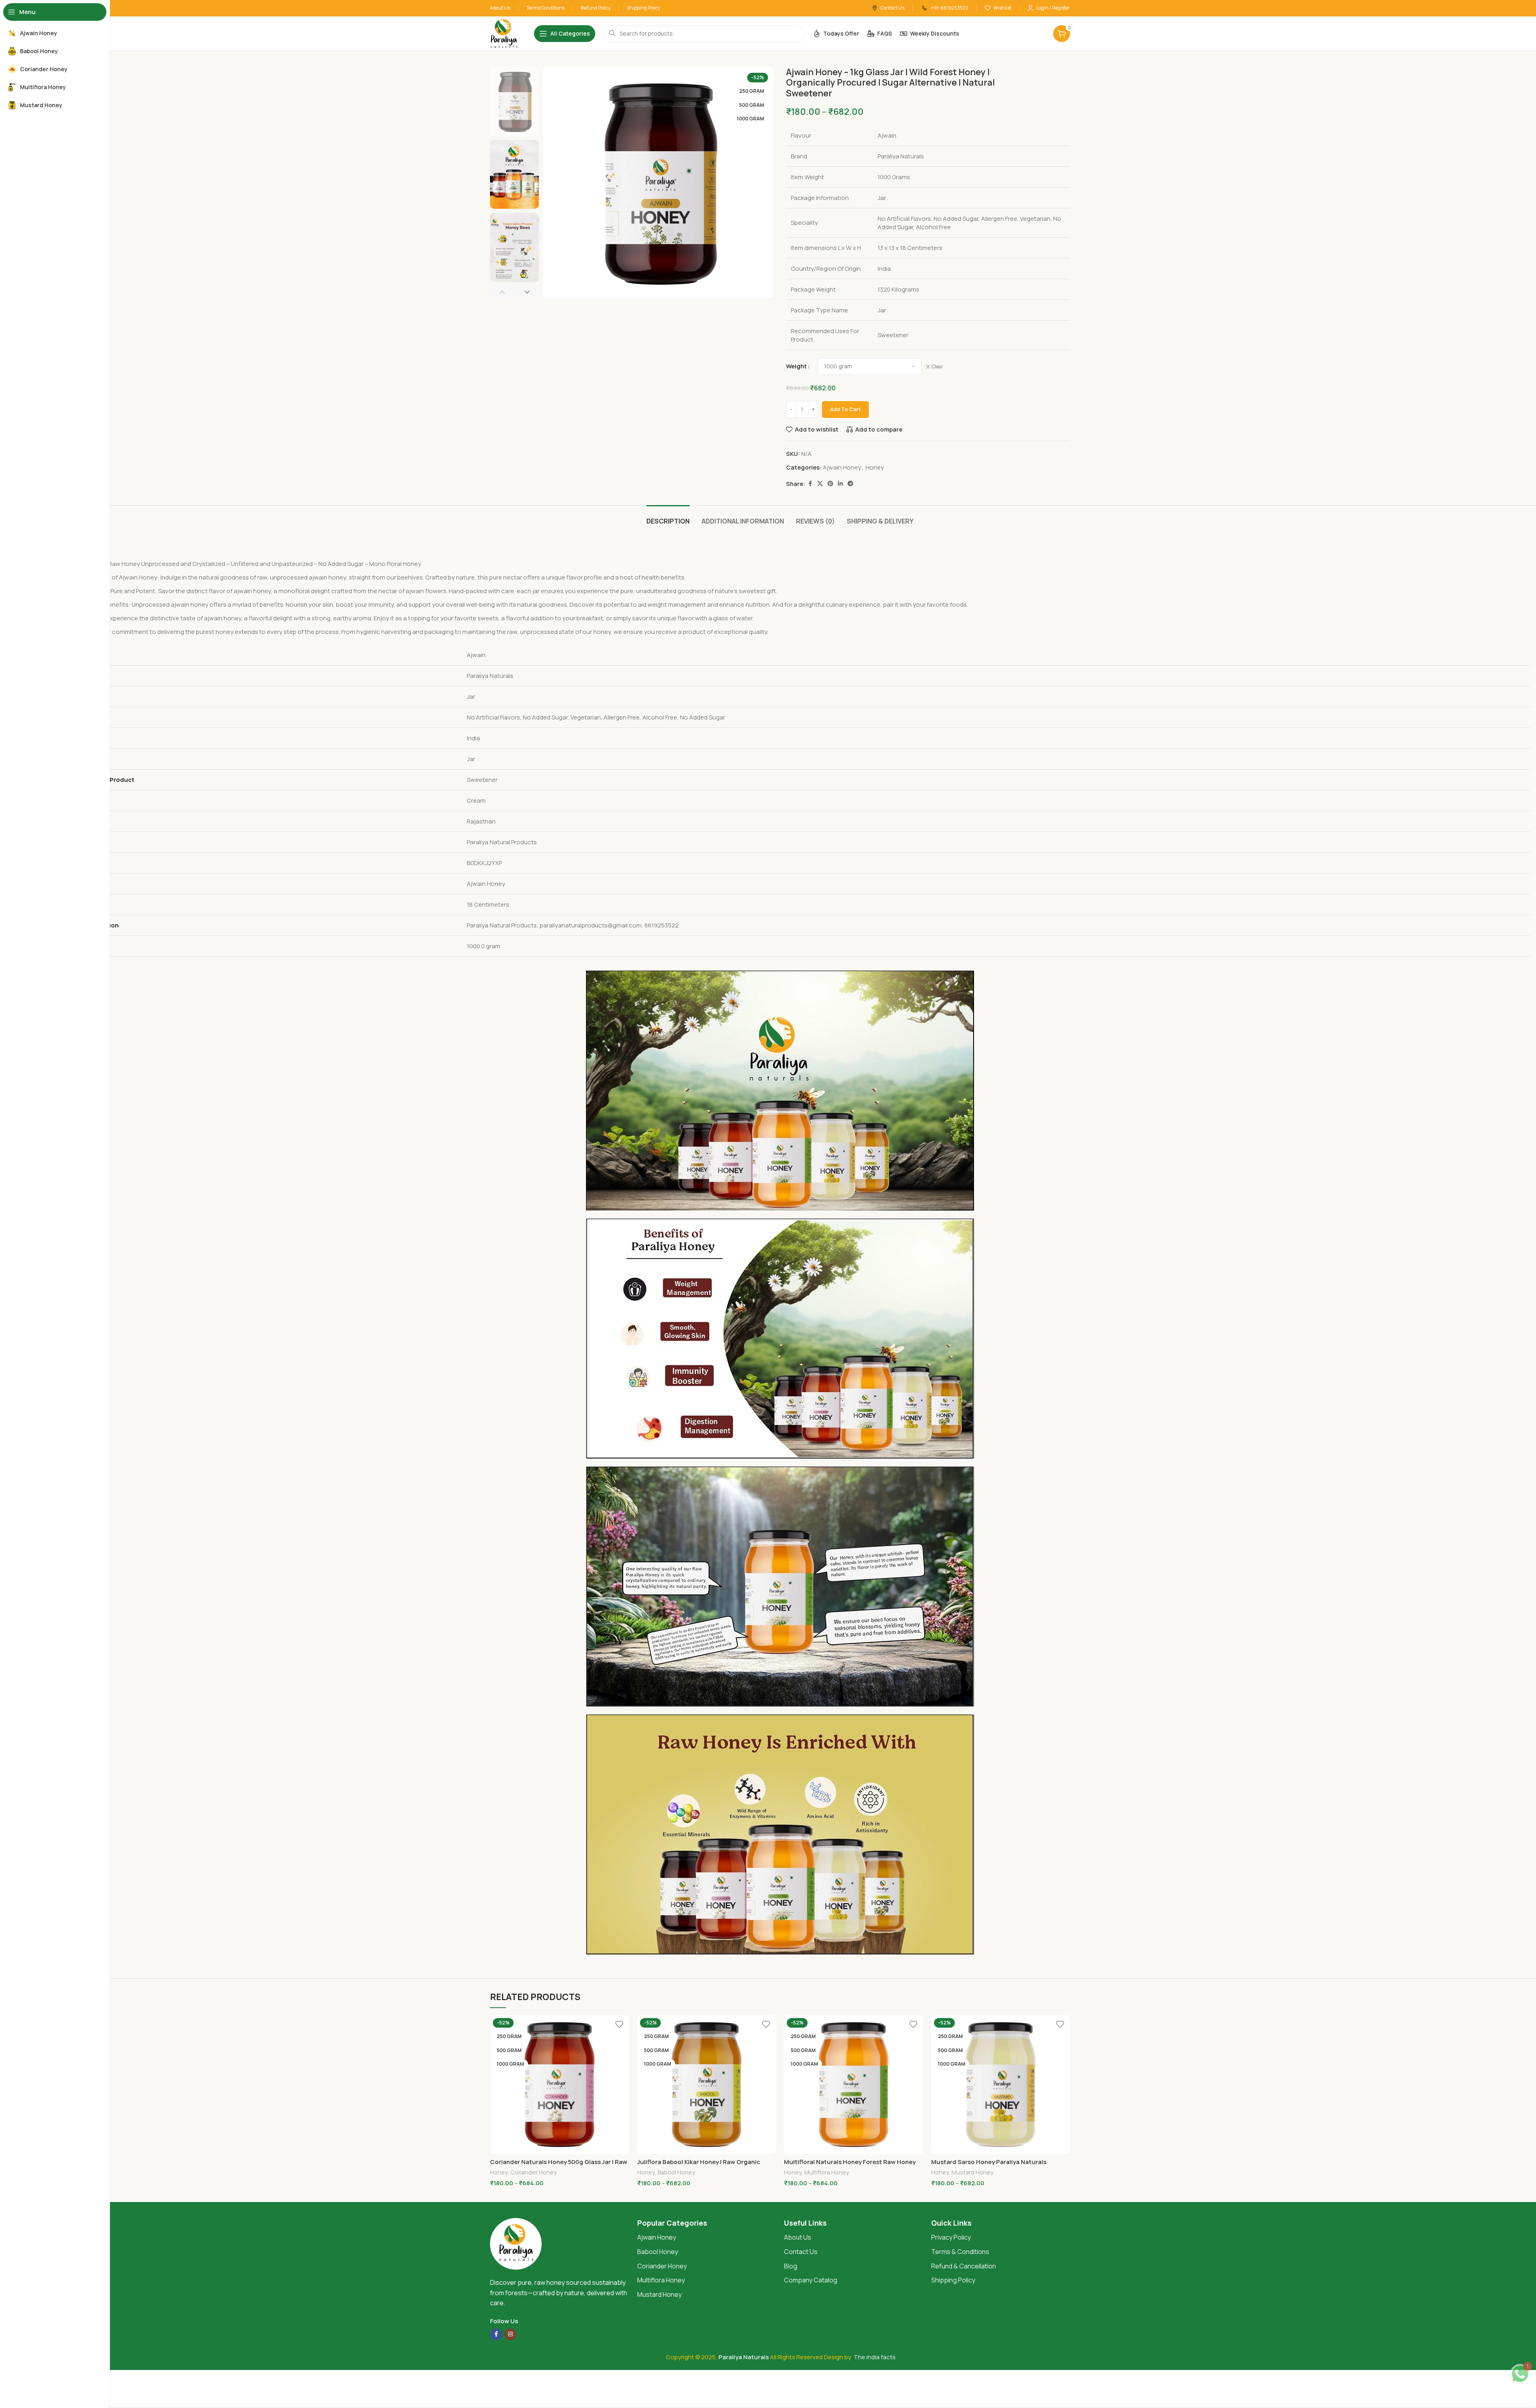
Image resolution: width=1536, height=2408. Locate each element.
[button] (502, 292)
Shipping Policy (953, 2280)
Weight (796, 366)
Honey (875, 467)
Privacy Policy (951, 2237)
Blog (791, 2266)
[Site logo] (504, 33)
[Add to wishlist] (619, 2024)
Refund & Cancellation (964, 2266)
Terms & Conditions (960, 2252)
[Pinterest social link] (830, 484)
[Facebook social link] (810, 484)
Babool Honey (676, 2172)
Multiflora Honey (827, 2172)
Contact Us (801, 2252)
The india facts (875, 2357)
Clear (937, 367)
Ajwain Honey (842, 467)
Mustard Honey (973, 2172)
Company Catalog (811, 2280)
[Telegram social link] (850, 484)
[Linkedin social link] (840, 484)
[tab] (668, 517)
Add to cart (845, 409)
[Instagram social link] (510, 2334)
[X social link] (820, 484)
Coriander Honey (534, 2172)
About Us (798, 2237)
